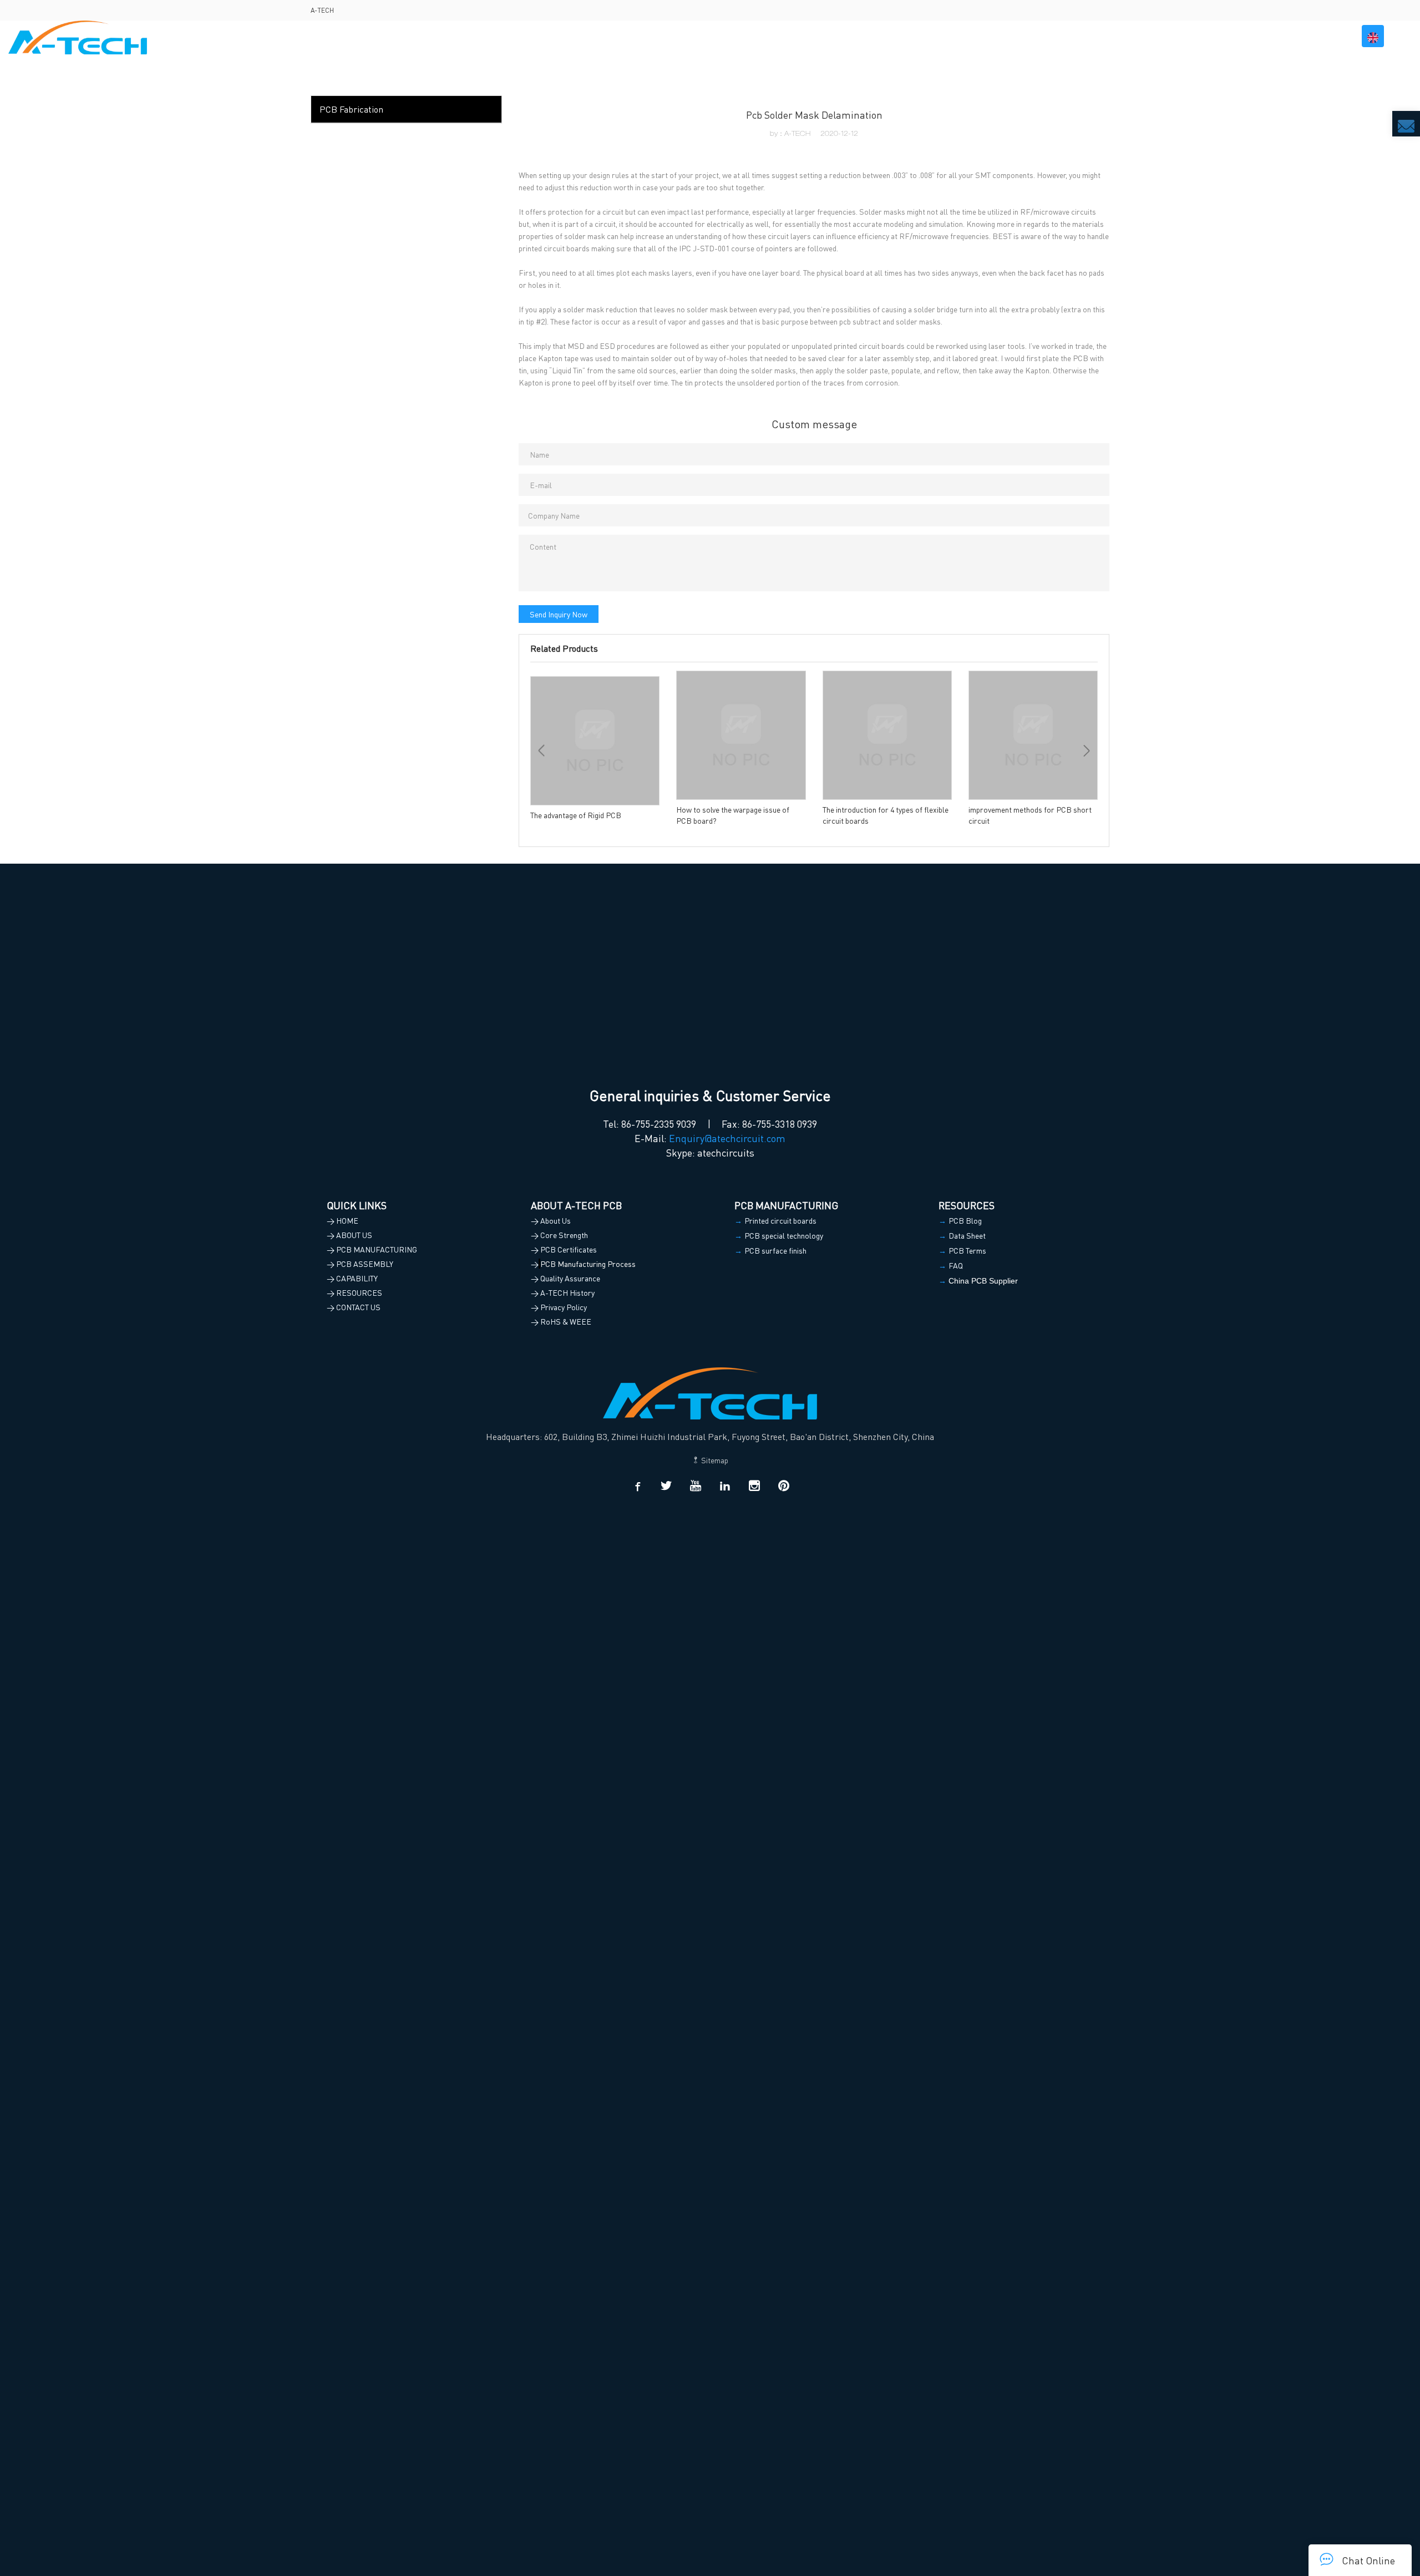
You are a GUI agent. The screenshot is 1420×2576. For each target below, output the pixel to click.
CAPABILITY (1176, 36)
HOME (878, 36)
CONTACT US (1315, 36)
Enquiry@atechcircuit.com (727, 1138)
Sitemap (714, 1460)
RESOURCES (1244, 36)
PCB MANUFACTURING (1007, 36)
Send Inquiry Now (559, 614)
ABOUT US (924, 36)
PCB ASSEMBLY (1101, 36)
